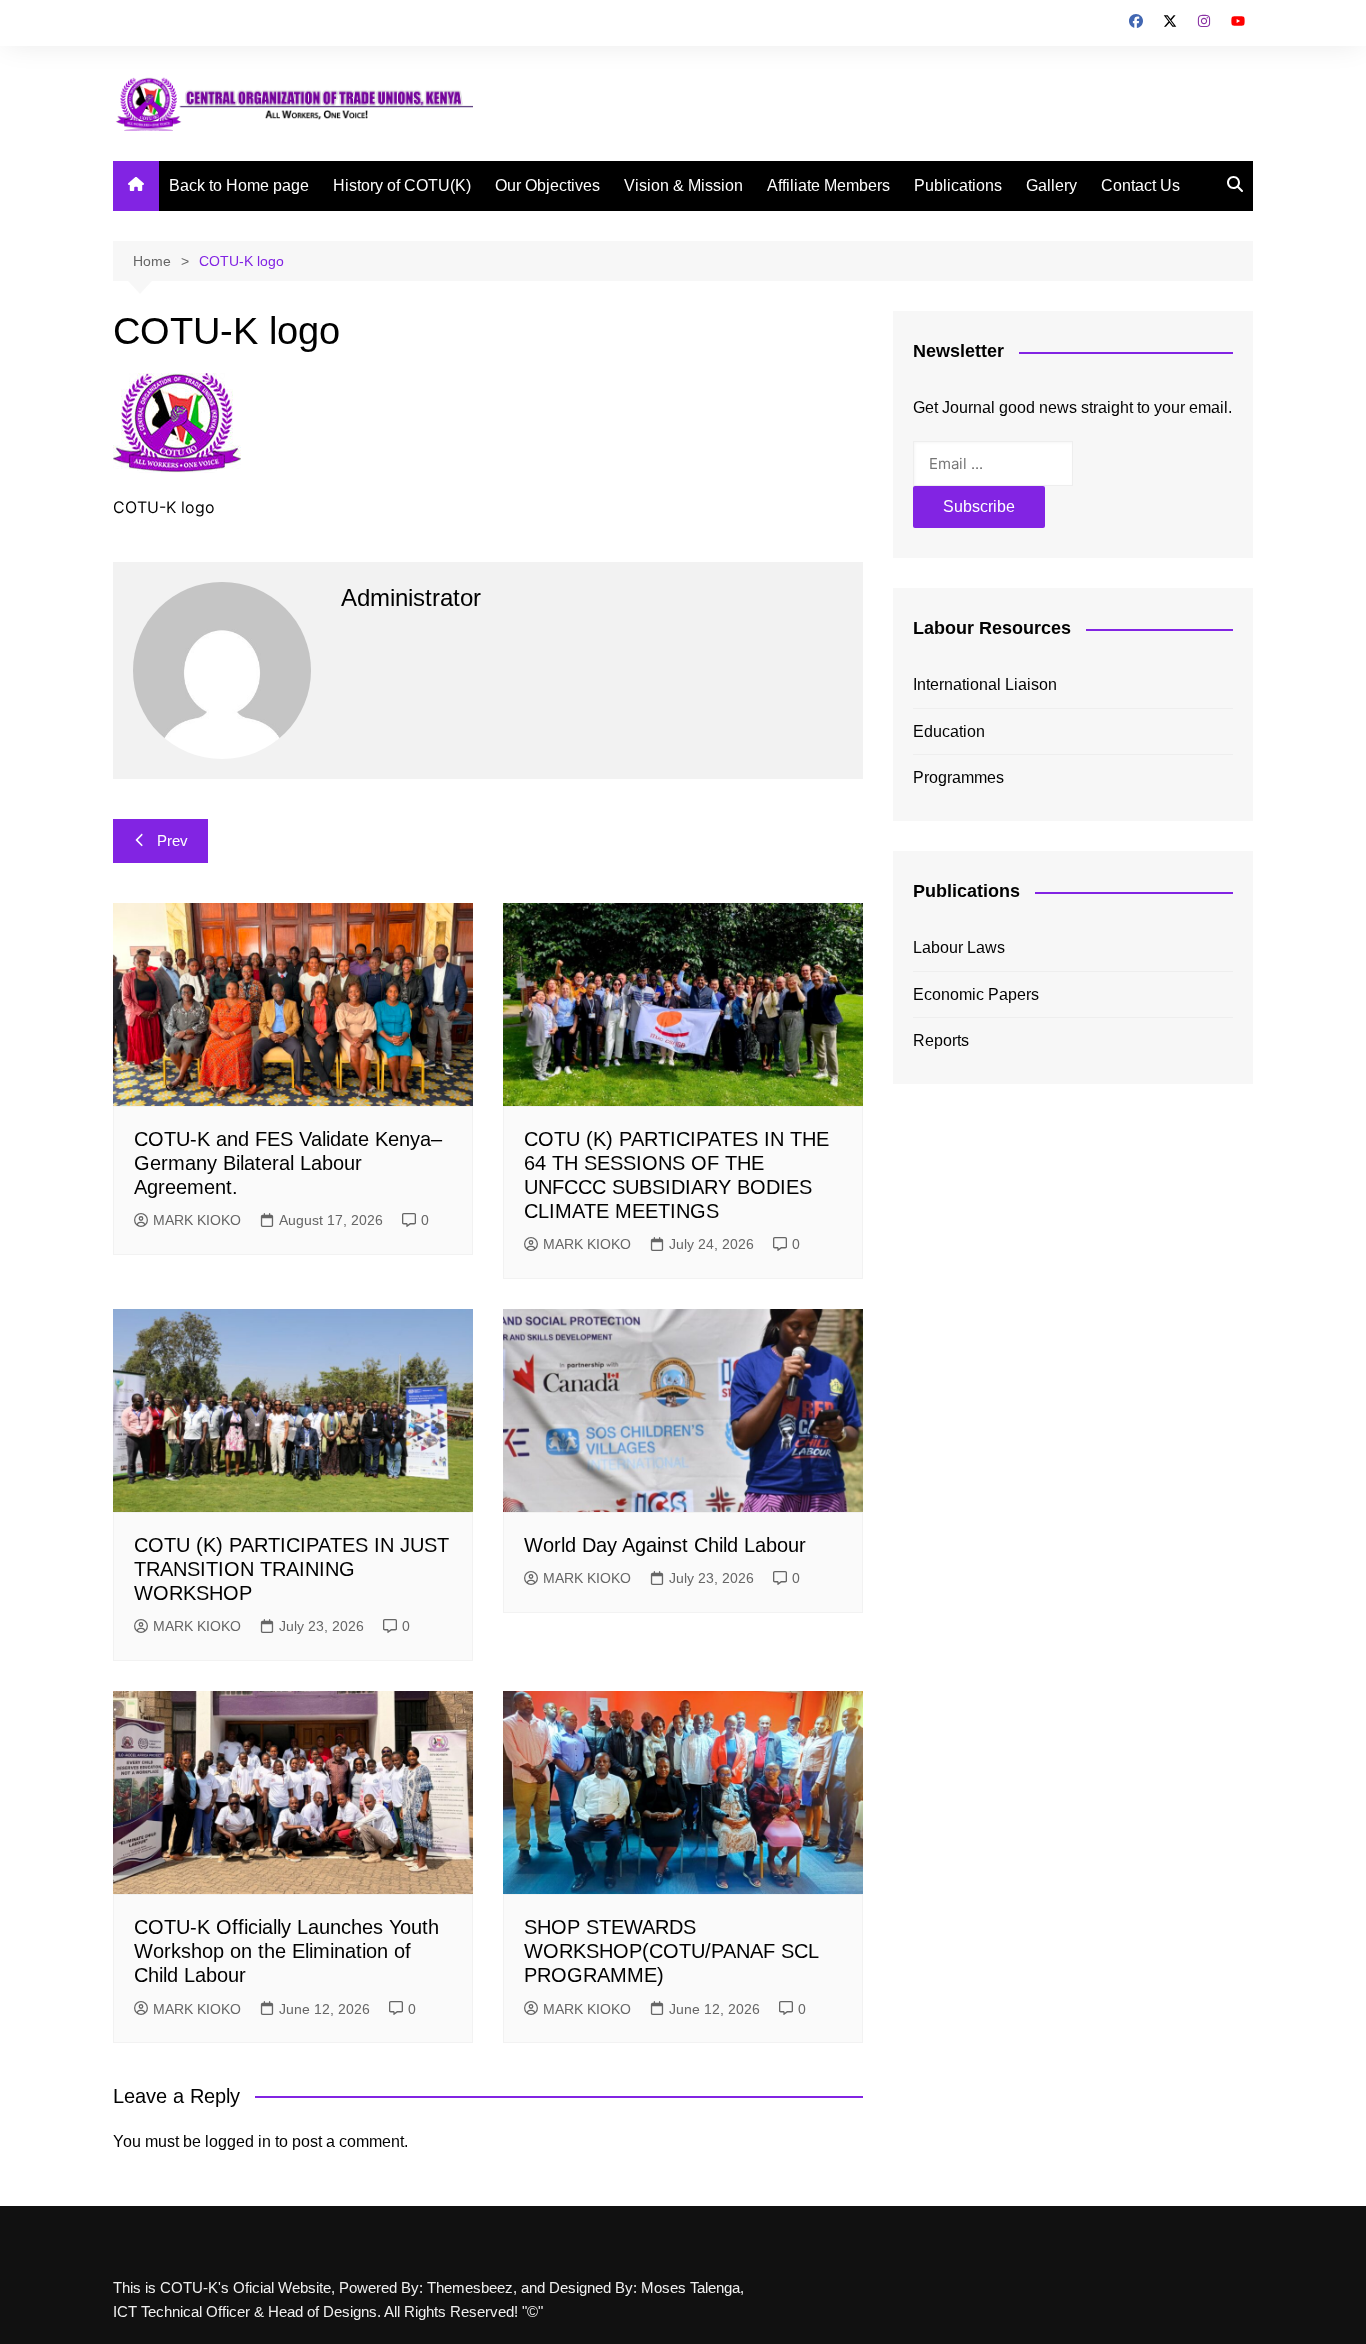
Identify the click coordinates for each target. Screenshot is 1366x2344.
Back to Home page (239, 185)
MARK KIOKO (197, 1220)
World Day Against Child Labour (665, 1545)
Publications (958, 185)
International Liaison (985, 684)
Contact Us (1140, 185)
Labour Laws (959, 947)
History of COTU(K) (402, 185)
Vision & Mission (683, 185)
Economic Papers (976, 994)
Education (949, 731)
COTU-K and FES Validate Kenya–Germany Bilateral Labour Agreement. (288, 1163)
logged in (238, 2141)
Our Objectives (547, 185)
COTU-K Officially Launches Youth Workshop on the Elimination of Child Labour (286, 1951)
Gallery (1051, 185)
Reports (941, 1040)
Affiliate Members (828, 185)
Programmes (958, 777)
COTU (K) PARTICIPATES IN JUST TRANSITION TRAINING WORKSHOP (291, 1569)
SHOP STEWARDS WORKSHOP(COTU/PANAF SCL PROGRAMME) (671, 1951)
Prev (172, 840)
